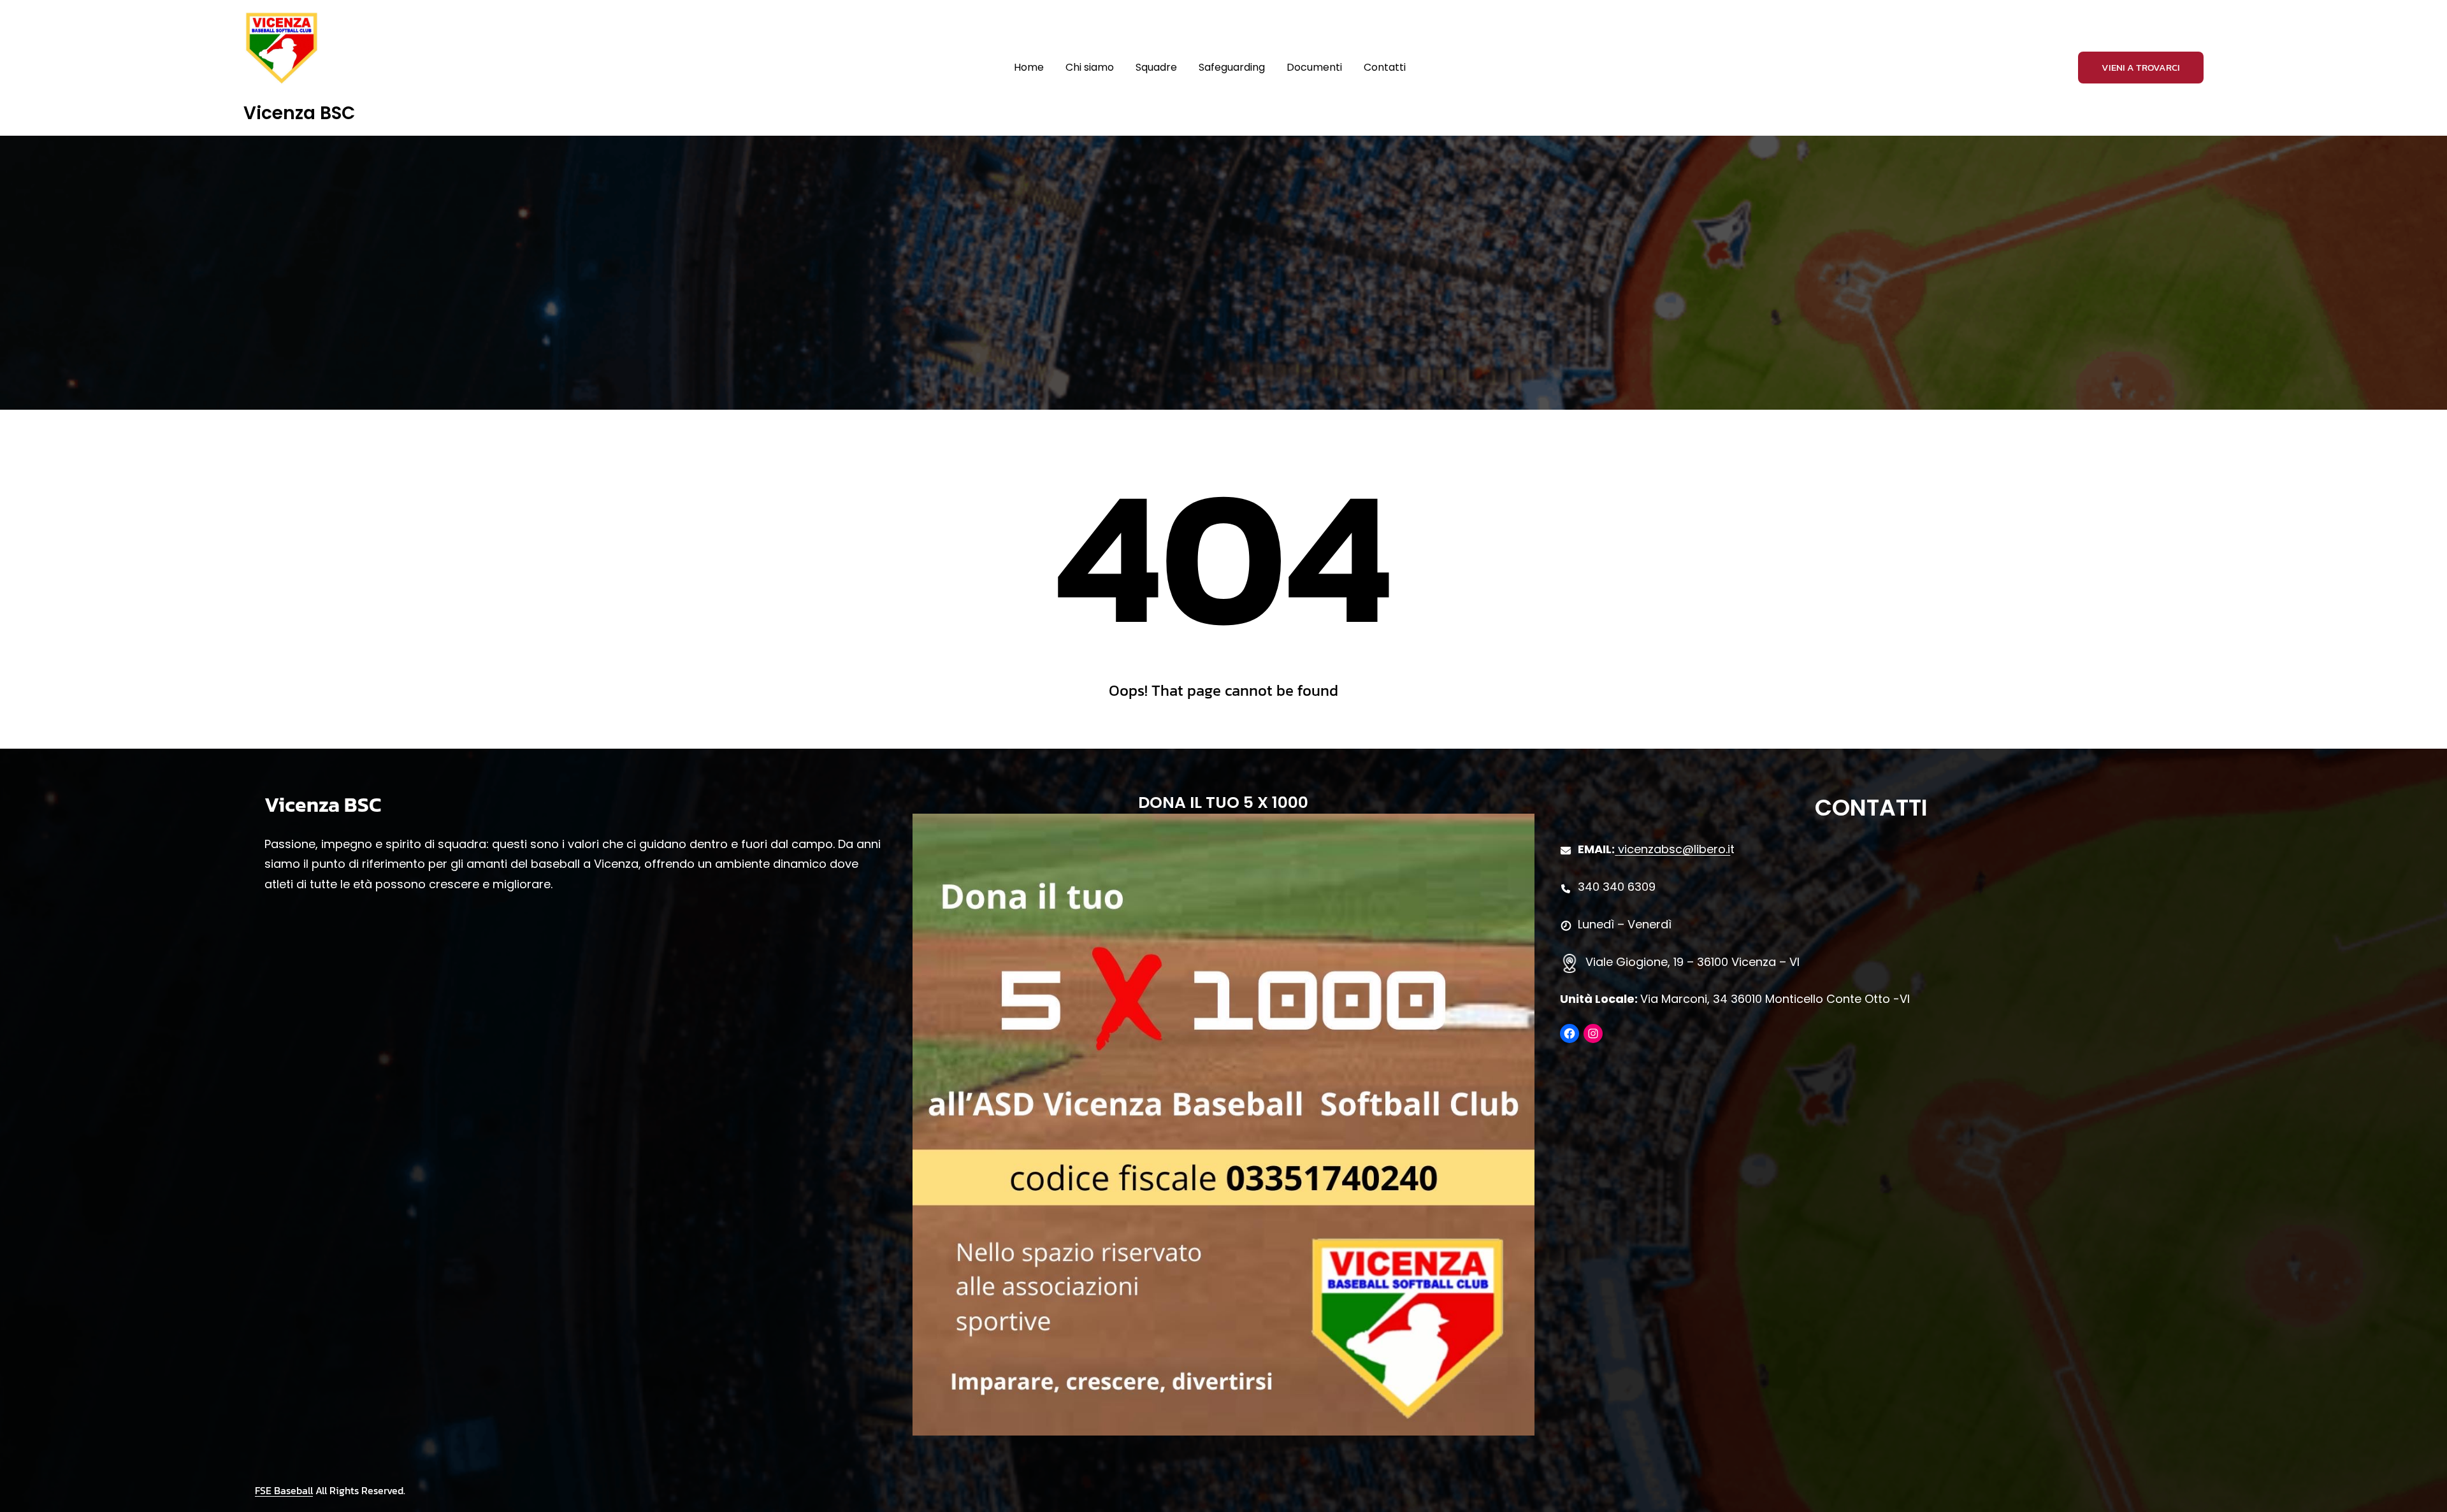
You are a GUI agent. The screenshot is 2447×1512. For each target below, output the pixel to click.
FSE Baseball (284, 1490)
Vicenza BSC (299, 113)
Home (1029, 67)
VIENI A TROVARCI (2141, 67)
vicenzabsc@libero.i (1674, 849)
